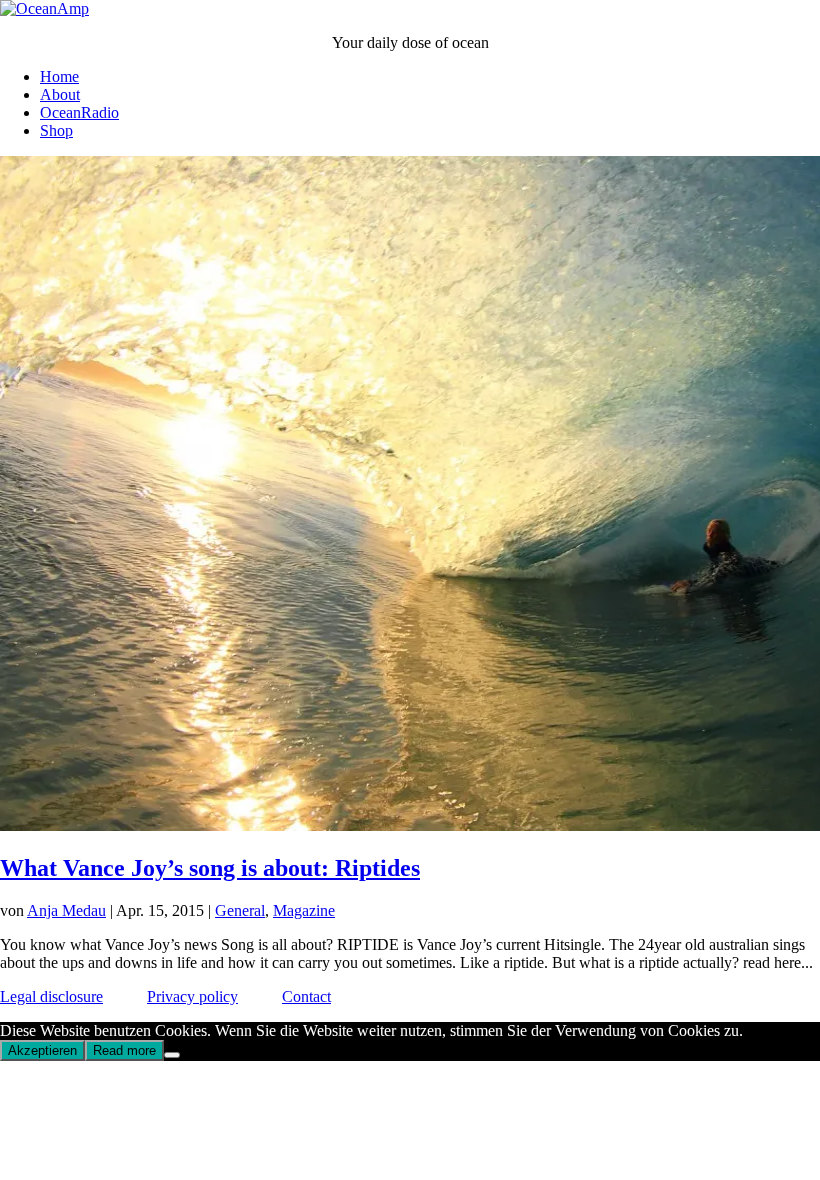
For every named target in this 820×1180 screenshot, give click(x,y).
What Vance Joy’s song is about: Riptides (210, 868)
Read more (124, 1050)
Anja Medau (66, 910)
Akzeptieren (42, 1050)
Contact (306, 996)
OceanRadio (79, 112)
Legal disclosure (51, 996)
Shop (56, 130)
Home (59, 76)
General (240, 910)
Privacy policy (192, 996)
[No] (172, 1055)
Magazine (304, 910)
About (60, 94)
